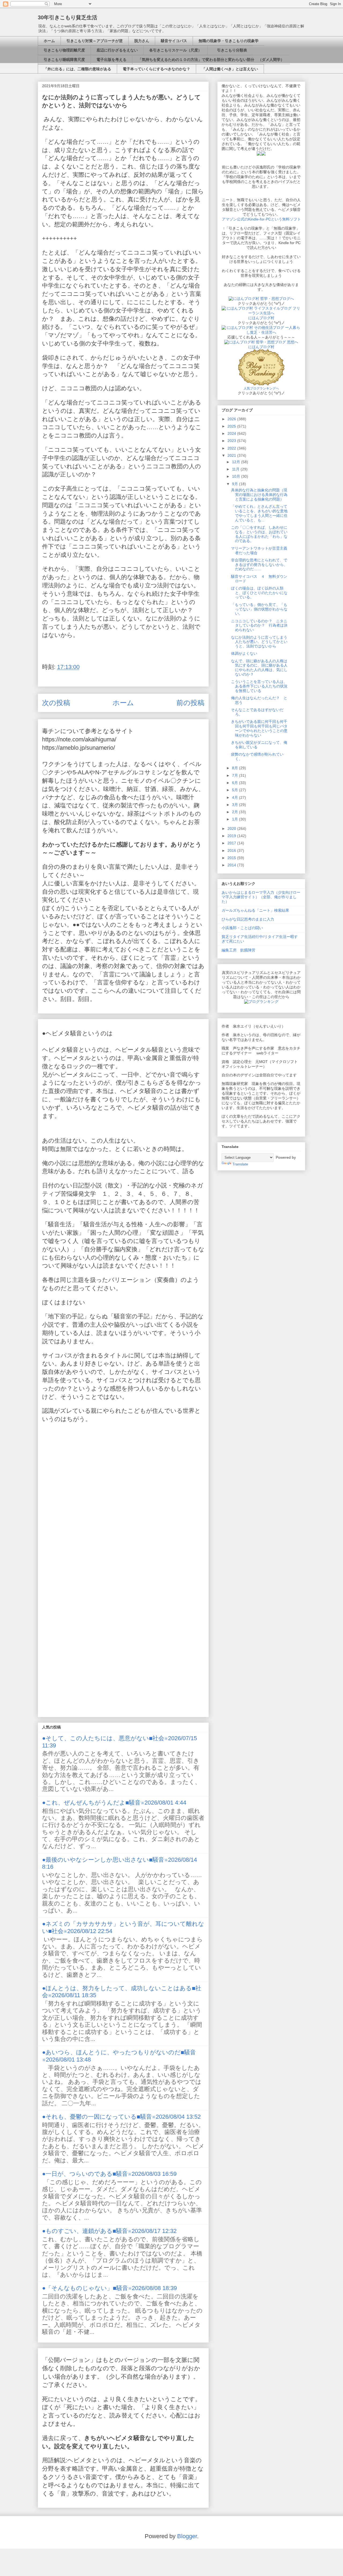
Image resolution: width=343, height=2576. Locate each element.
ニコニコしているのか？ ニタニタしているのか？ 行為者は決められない (259, 625)
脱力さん (142, 41)
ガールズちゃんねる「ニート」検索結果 (255, 910)
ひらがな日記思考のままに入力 (248, 919)
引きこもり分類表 (230, 50)
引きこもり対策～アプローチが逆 (95, 41)
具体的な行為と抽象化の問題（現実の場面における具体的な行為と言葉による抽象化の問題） (259, 495)
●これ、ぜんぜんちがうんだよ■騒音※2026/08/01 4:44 (114, 1803)
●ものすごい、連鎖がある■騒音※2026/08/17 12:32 (109, 2231)
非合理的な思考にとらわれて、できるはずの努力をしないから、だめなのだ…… (259, 565)
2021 (232, 455)
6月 (236, 783)
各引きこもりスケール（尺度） (176, 50)
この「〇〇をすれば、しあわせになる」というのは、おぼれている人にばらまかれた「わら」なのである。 (259, 534)
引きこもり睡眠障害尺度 (64, 60)
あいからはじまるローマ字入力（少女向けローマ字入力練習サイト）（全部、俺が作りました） (261, 897)
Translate (240, 1164)
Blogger (187, 2536)
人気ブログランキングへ (261, 388)
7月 (236, 775)
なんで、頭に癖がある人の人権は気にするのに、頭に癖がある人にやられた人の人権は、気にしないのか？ (259, 668)
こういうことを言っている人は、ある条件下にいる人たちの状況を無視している (259, 686)
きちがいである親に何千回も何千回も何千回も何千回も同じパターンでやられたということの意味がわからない (259, 728)
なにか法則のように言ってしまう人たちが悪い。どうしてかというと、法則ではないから (259, 642)
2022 (232, 448)
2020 (232, 829)
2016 (232, 851)
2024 (232, 433)
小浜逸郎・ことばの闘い (242, 928)
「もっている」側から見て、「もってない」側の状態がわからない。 (259, 609)
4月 (236, 797)
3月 (236, 805)
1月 (236, 819)
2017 (232, 843)
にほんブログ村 (261, 318)
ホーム (49, 41)
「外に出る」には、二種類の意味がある (77, 69)
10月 (237, 476)
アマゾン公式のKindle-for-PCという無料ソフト (261, 219)
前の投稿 (190, 703)
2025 (232, 426)
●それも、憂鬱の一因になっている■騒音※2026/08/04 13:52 (121, 2117)
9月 (236, 484)
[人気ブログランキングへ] (261, 384)
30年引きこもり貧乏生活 (68, 17)
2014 (232, 865)
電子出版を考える (111, 60)
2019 (232, 836)
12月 (237, 462)
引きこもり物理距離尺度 (64, 50)
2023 (232, 441)
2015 (232, 858)
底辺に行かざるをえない (117, 50)
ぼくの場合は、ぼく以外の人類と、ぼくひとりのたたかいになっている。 (259, 593)
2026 (232, 419)
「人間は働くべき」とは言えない (230, 69)
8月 (236, 768)
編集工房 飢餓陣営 (238, 950)
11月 (236, 469)
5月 (236, 790)
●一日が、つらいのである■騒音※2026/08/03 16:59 (109, 2174)
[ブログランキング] (261, 1002)
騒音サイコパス (174, 41)
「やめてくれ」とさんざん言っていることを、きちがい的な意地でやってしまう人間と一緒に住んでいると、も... (259, 513)
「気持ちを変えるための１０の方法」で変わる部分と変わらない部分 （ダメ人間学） (211, 60)
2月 (236, 812)
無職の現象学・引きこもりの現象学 (229, 41)
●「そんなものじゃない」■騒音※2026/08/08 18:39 (109, 2288)
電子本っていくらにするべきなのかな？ (156, 69)
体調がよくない (244, 653)
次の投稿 (56, 703)
